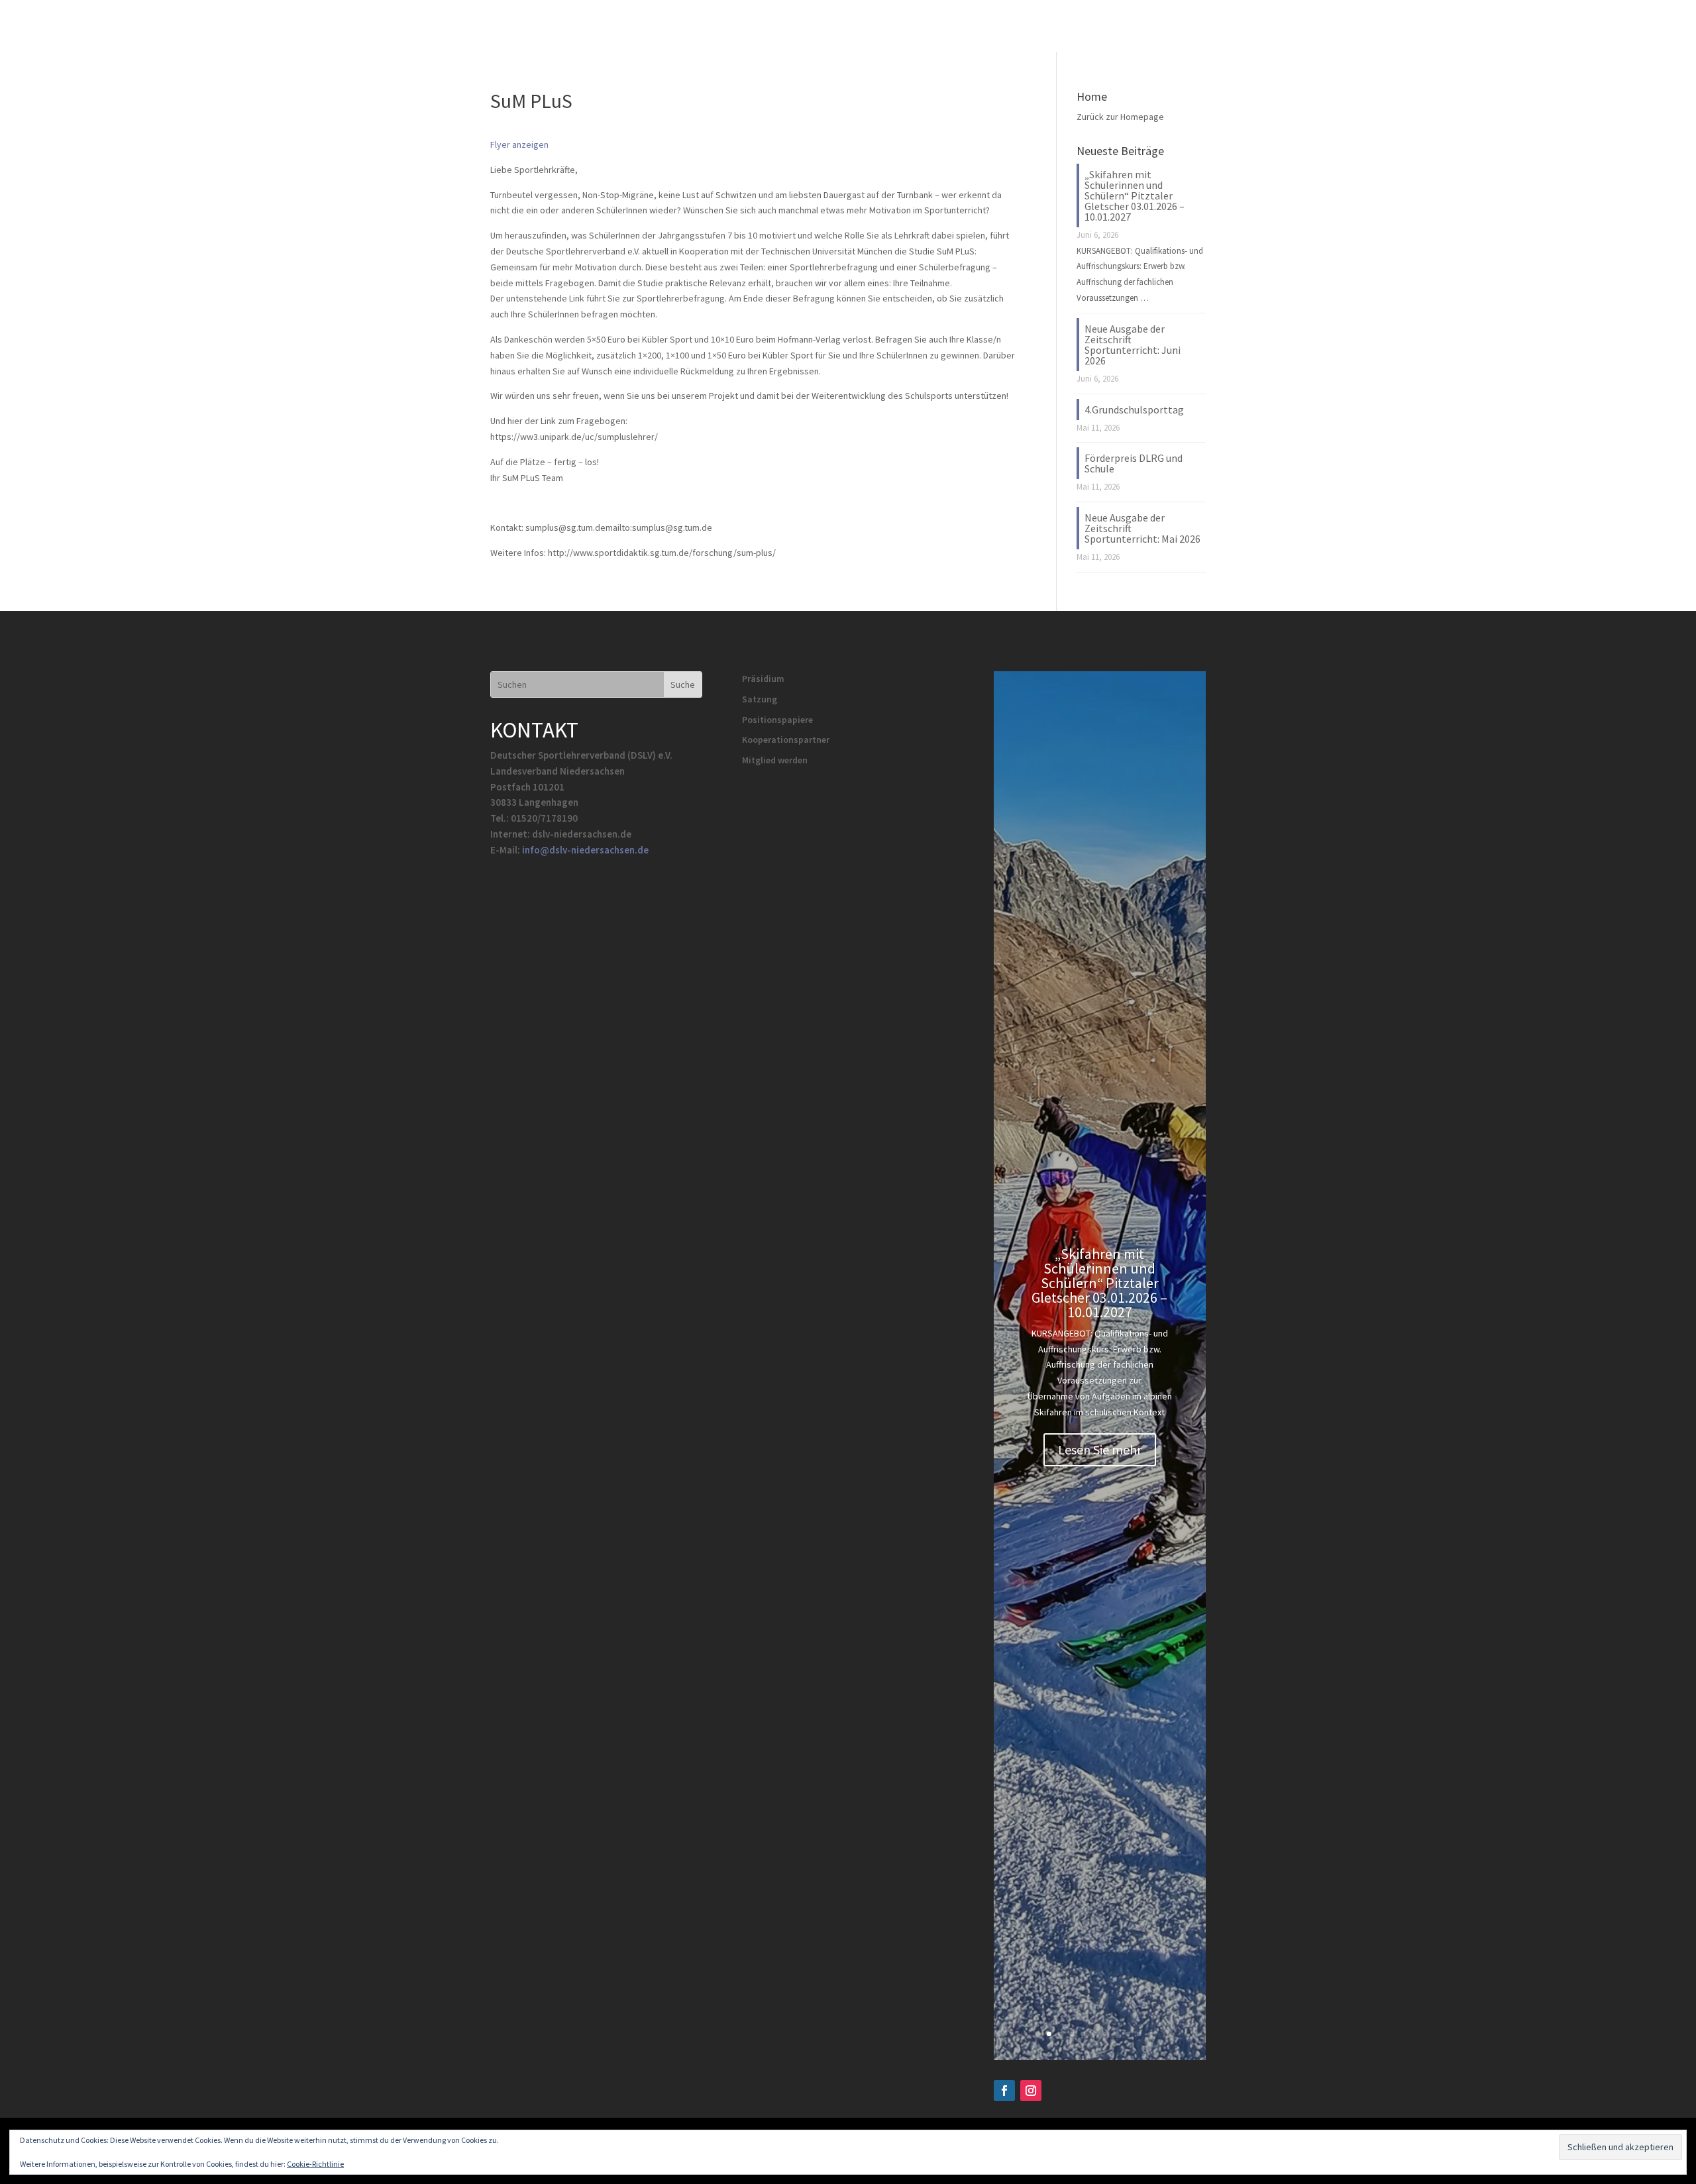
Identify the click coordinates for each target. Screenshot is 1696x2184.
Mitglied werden (775, 760)
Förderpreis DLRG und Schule (1134, 463)
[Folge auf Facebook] (1004, 2091)
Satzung (760, 699)
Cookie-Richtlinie (315, 2164)
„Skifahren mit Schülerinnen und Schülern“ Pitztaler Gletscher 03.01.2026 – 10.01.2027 (1135, 195)
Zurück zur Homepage (1120, 117)
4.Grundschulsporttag (1134, 409)
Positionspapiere (777, 720)
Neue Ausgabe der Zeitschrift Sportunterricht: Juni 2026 (1133, 345)
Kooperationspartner (786, 739)
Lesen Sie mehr (1100, 1449)
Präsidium (763, 679)
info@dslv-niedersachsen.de (585, 850)
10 (1150, 2034)
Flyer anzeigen (519, 144)
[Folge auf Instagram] (1031, 2091)
